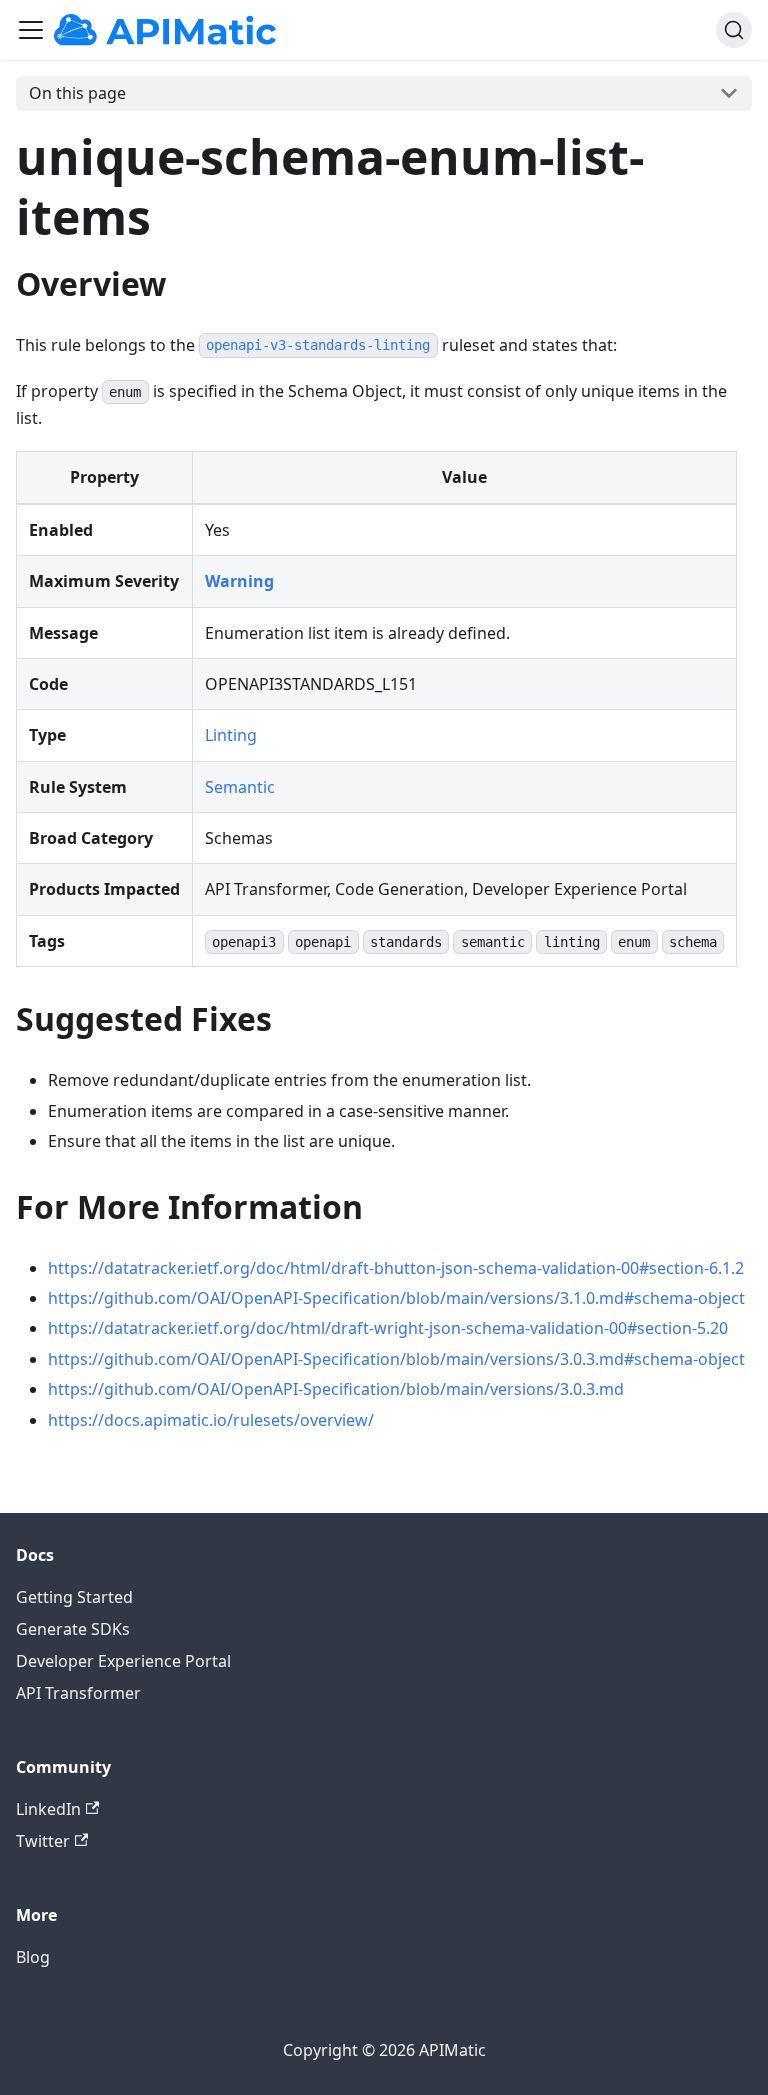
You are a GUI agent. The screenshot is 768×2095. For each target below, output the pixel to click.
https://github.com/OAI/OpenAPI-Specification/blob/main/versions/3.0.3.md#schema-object (396, 1359)
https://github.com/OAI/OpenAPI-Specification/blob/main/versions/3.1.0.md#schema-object (396, 1298)
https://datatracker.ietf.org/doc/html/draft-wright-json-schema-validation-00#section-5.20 (388, 1328)
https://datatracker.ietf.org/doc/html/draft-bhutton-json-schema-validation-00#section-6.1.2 (396, 1268)
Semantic (240, 787)
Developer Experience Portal (123, 1661)
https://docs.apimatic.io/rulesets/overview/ (211, 1420)
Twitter (43, 1841)
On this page (77, 93)
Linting (231, 735)
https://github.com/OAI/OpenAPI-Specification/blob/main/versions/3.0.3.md (336, 1389)
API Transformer (78, 1693)
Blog (33, 1957)
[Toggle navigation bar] (31, 30)
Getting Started (74, 1597)
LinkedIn (48, 1809)
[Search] (734, 30)
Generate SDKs (73, 1629)
